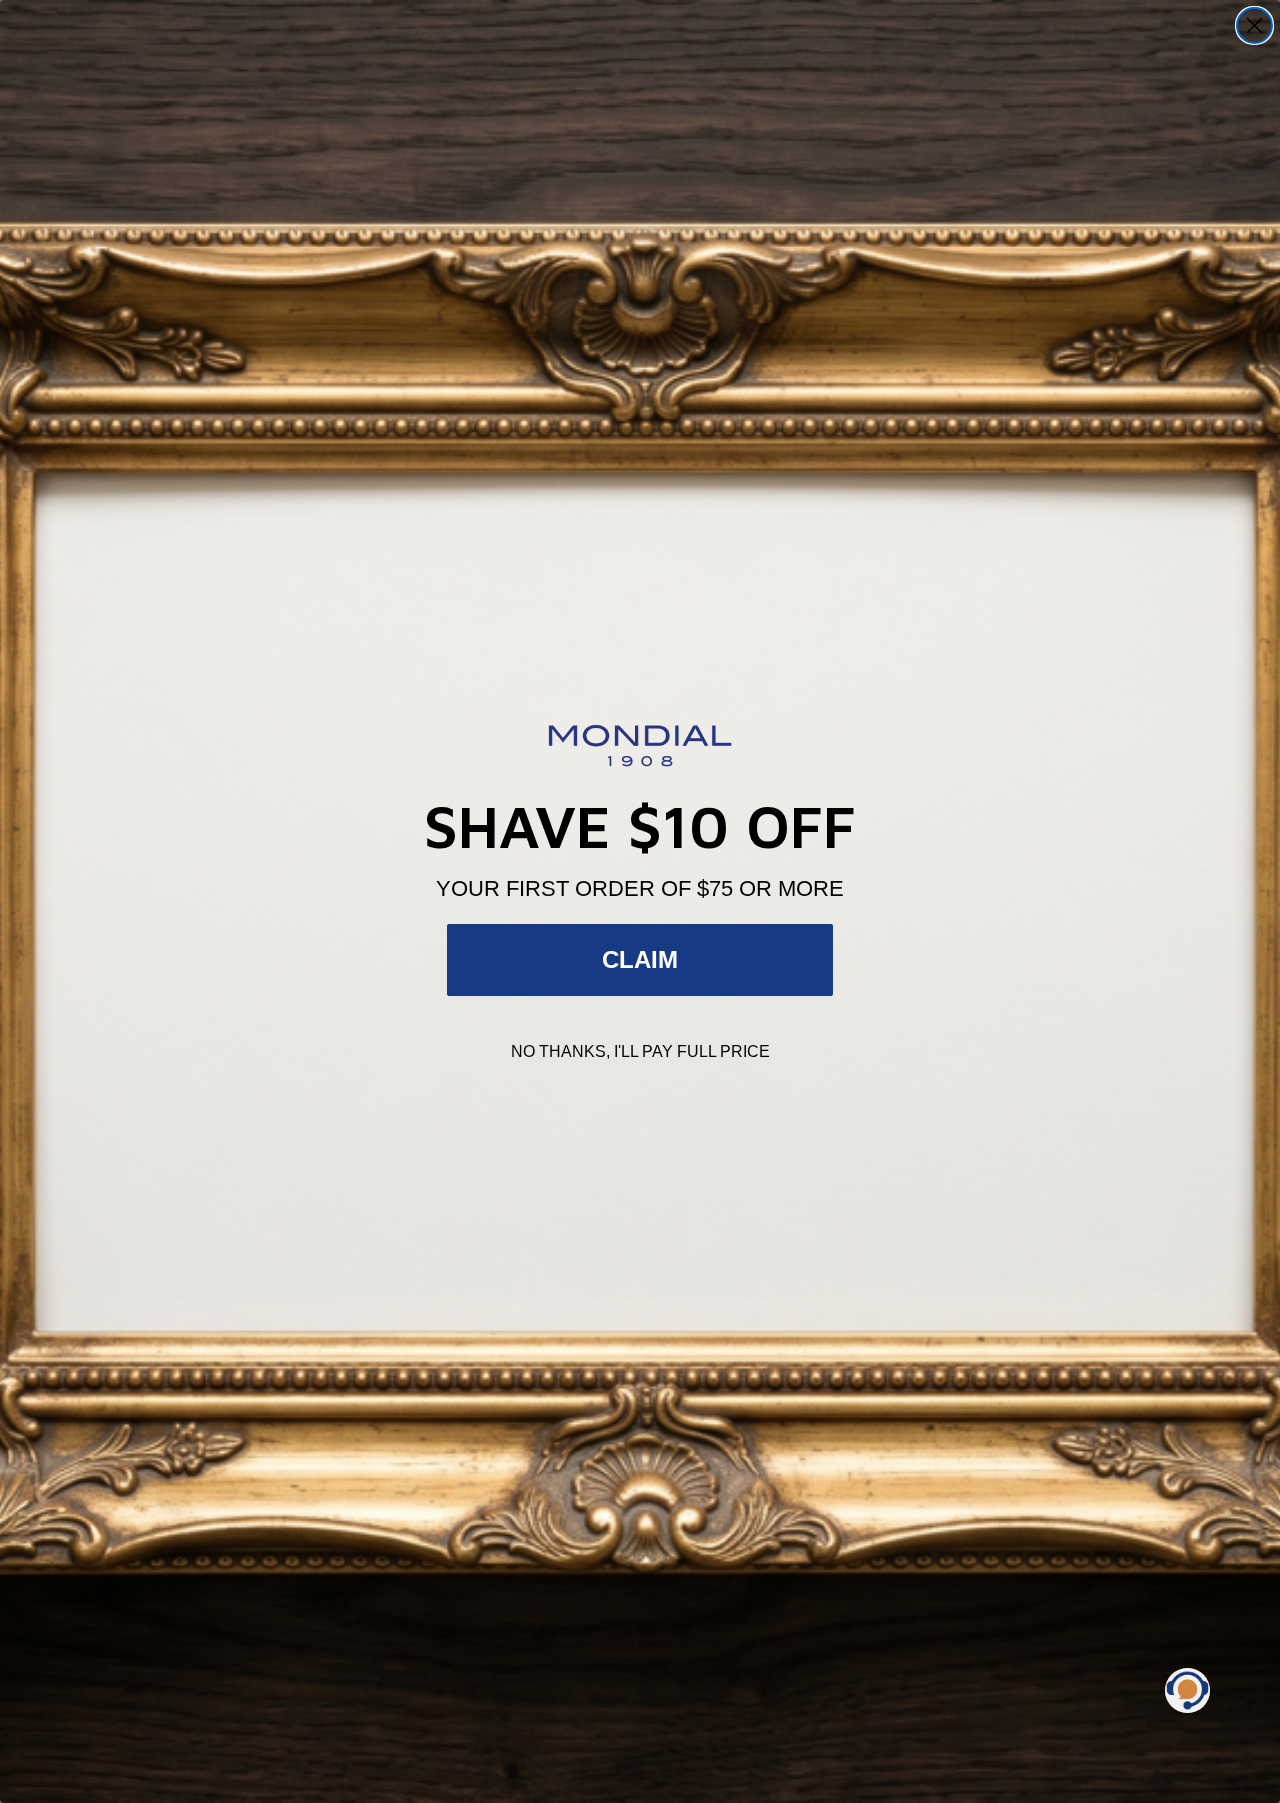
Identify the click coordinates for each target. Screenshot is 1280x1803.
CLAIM (640, 959)
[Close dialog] (1254, 25)
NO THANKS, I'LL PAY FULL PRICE (640, 1051)
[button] (1187, 1690)
